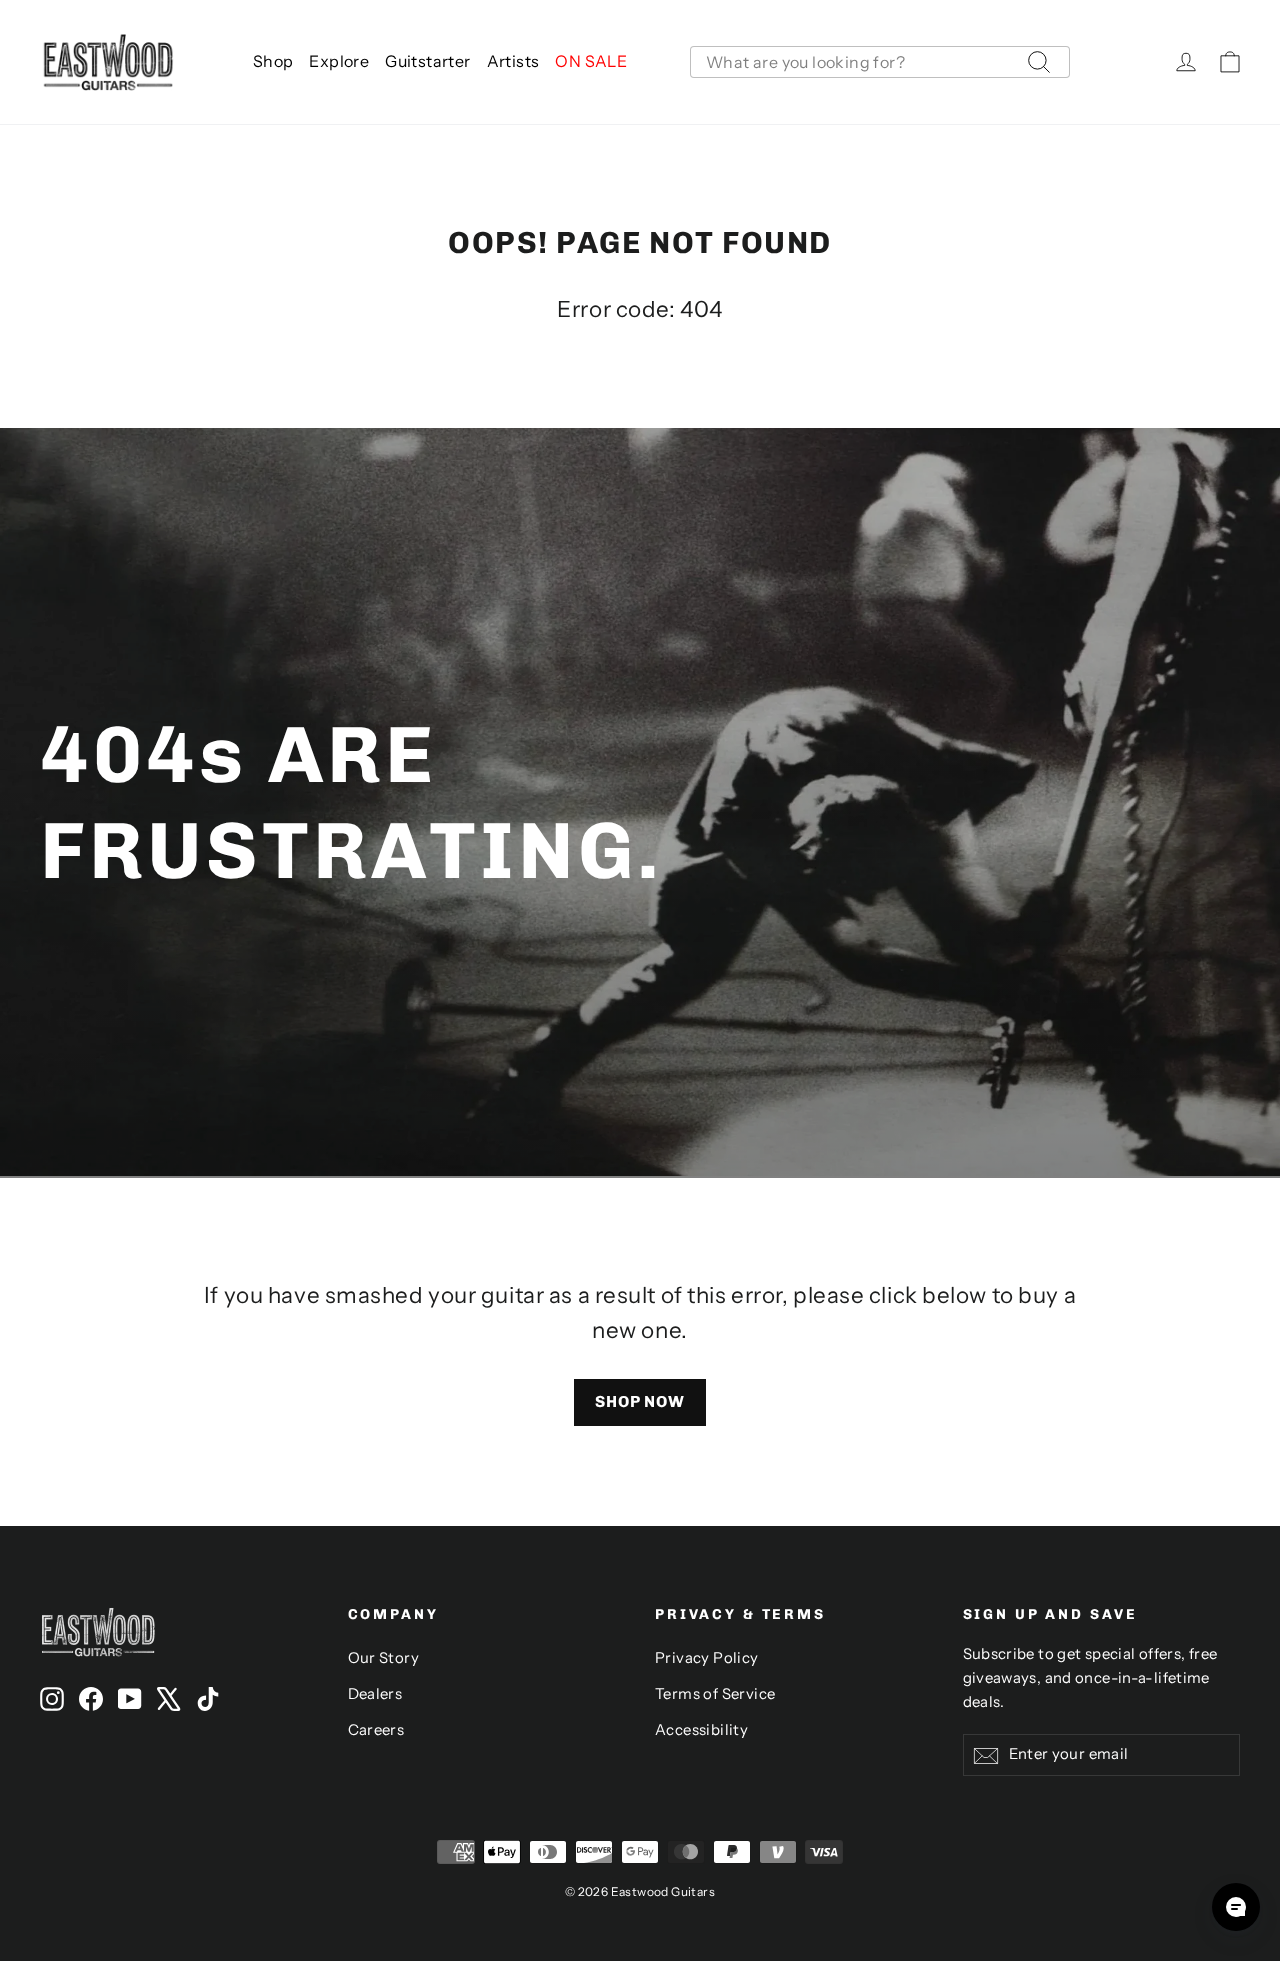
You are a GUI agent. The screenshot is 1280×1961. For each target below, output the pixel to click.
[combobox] (880, 62)
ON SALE (591, 61)
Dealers (375, 1694)
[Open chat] (1236, 1907)
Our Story (384, 1658)
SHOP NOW (639, 1401)
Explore (339, 61)
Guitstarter (427, 61)
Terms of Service (715, 1694)
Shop (273, 61)
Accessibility (701, 1730)
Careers (376, 1730)
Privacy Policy (707, 1658)
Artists (513, 61)
